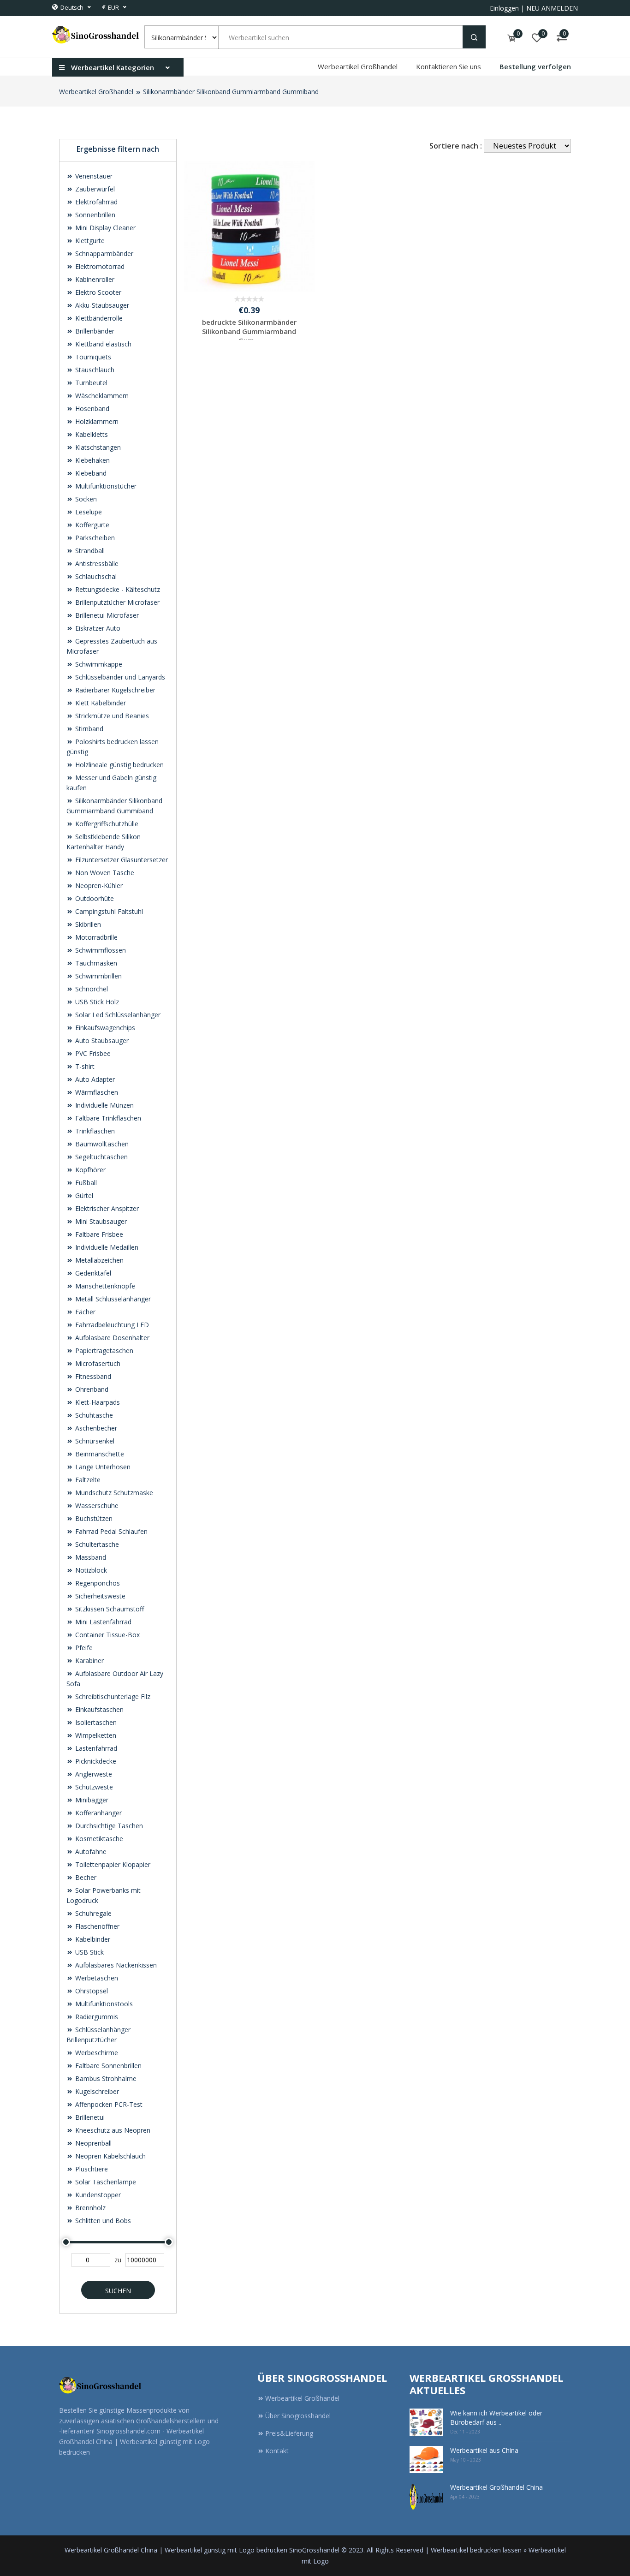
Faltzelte (87, 1480)
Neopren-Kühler (98, 885)
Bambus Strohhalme (105, 2078)
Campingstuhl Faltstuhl (108, 911)
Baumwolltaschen (101, 1144)
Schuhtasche (93, 1415)
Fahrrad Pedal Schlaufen (110, 1531)
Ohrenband (91, 1389)
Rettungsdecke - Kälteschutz (117, 589)
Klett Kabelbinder (100, 703)
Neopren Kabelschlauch (110, 2156)
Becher (85, 1877)
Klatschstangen (97, 447)
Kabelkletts (91, 434)
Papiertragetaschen (103, 1351)
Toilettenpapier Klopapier (112, 1864)
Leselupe (88, 512)
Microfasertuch (97, 1363)
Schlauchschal (95, 576)
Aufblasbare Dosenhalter (111, 1338)
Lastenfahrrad (95, 1748)
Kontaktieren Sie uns (449, 66)
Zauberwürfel (94, 189)
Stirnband (88, 729)
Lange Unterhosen (102, 1467)
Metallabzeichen (98, 1260)
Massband (90, 1557)
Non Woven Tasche (104, 873)
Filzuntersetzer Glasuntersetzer (121, 860)
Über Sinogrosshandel (298, 2416)
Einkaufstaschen (98, 1709)
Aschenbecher (95, 1428)
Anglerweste (93, 1774)
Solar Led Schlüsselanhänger (117, 1015)
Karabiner (89, 1661)
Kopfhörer (89, 1170)
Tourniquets (92, 357)
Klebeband (90, 473)
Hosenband (91, 408)
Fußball (85, 1183)
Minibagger (91, 1800)
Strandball (89, 551)
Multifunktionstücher (105, 486)
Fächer (84, 1312)
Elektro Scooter (97, 292)
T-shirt (84, 1066)
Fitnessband (92, 1376)
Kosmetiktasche (98, 1839)
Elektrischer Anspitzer (106, 1208)
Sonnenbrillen (94, 215)
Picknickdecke (95, 1761)
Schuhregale (92, 1913)
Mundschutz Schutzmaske (113, 1493)
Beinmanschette (99, 1454)
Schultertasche (96, 1544)
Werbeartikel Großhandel (358, 66)
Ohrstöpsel (91, 1991)
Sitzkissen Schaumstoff (109, 1609)
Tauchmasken (95, 963)
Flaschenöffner (96, 1926)
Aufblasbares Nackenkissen (115, 1965)
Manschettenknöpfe (104, 1286)
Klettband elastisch (102, 344)
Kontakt (277, 2451)
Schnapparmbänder (103, 253)
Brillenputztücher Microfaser (116, 602)
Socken (85, 499)
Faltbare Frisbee (98, 1234)
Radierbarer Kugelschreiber (114, 690)
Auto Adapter (94, 1079)
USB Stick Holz (96, 1002)
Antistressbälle (96, 563)
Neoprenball (92, 2143)
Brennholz (89, 2208)
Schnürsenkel (94, 1441)
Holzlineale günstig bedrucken (119, 765)
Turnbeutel (90, 383)
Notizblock (90, 1570)
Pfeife (83, 1648)
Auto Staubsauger (101, 1041)
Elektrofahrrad (95, 202)
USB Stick (89, 1952)
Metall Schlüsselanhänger (112, 1299)
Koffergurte (91, 525)
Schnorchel (91, 989)
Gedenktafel (92, 1273)
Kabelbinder (92, 1939)
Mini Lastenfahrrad (102, 1622)
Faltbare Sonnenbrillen (107, 2066)
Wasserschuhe (96, 1506)
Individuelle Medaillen (106, 1247)
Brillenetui (89, 2117)
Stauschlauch (94, 370)
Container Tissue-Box (107, 1635)
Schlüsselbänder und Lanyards (119, 677)
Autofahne (90, 1851)
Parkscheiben (94, 538)
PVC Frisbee (92, 1053)
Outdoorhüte (94, 898)
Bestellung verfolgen (535, 66)
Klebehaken (92, 460)
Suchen (118, 2291)
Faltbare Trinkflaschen (107, 1118)
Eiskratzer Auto (97, 628)
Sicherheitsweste (99, 1596)
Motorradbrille (95, 937)
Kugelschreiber (96, 2091)
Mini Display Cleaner (104, 228)
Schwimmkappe (98, 664)
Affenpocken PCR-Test (108, 2104)
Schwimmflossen (100, 950)
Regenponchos (97, 1583)
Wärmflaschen (96, 1092)
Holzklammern (96, 421)
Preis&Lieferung (289, 2433)
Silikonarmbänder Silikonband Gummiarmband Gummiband (231, 92)
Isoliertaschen (95, 1722)
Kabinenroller (94, 279)
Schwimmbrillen (98, 976)
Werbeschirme (96, 2053)
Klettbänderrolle (98, 318)
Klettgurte (89, 241)
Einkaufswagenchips (104, 1028)
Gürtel (83, 1196)
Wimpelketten (95, 1735)
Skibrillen (87, 924)
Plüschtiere (91, 2169)
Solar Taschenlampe (105, 2182)
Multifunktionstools (103, 2004)
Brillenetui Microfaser (106, 615)
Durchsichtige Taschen (108, 1826)
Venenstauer (93, 176)
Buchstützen (93, 1518)
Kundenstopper (97, 2195)
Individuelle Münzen (104, 1105)
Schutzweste (93, 1787)
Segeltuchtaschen (101, 1157)
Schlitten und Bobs (102, 2221)
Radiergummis (96, 2017)
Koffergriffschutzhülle (106, 824)
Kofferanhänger (98, 1813)
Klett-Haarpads (97, 1402)
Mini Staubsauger (100, 1221)
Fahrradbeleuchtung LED (111, 1325)
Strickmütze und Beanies (111, 716)
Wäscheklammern (101, 396)
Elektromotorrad (99, 266)
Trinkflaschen (94, 1131)
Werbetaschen (96, 1978)
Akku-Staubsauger (101, 305)
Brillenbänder (94, 331)
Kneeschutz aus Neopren (112, 2130)
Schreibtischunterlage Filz (112, 1696)
